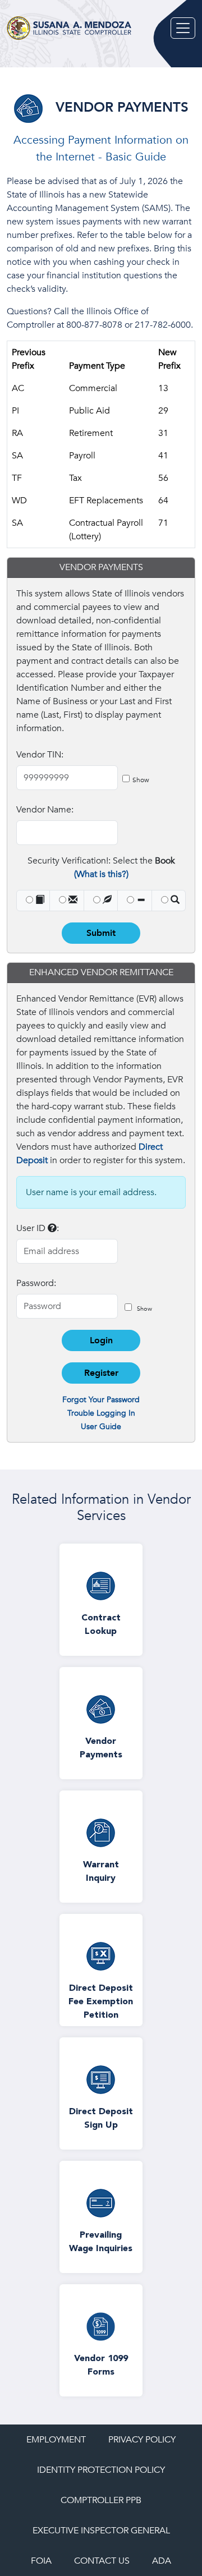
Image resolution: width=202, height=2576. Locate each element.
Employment (56, 2440)
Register (101, 1373)
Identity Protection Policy (101, 2470)
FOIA (41, 2561)
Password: (36, 1283)
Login (101, 1340)
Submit (101, 933)
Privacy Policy (142, 2440)
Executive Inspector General (101, 2531)
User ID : (38, 1228)
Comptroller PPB (101, 2500)
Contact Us (102, 2561)
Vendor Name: (45, 810)
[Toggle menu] (183, 28)
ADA (162, 2561)
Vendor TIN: (40, 755)
